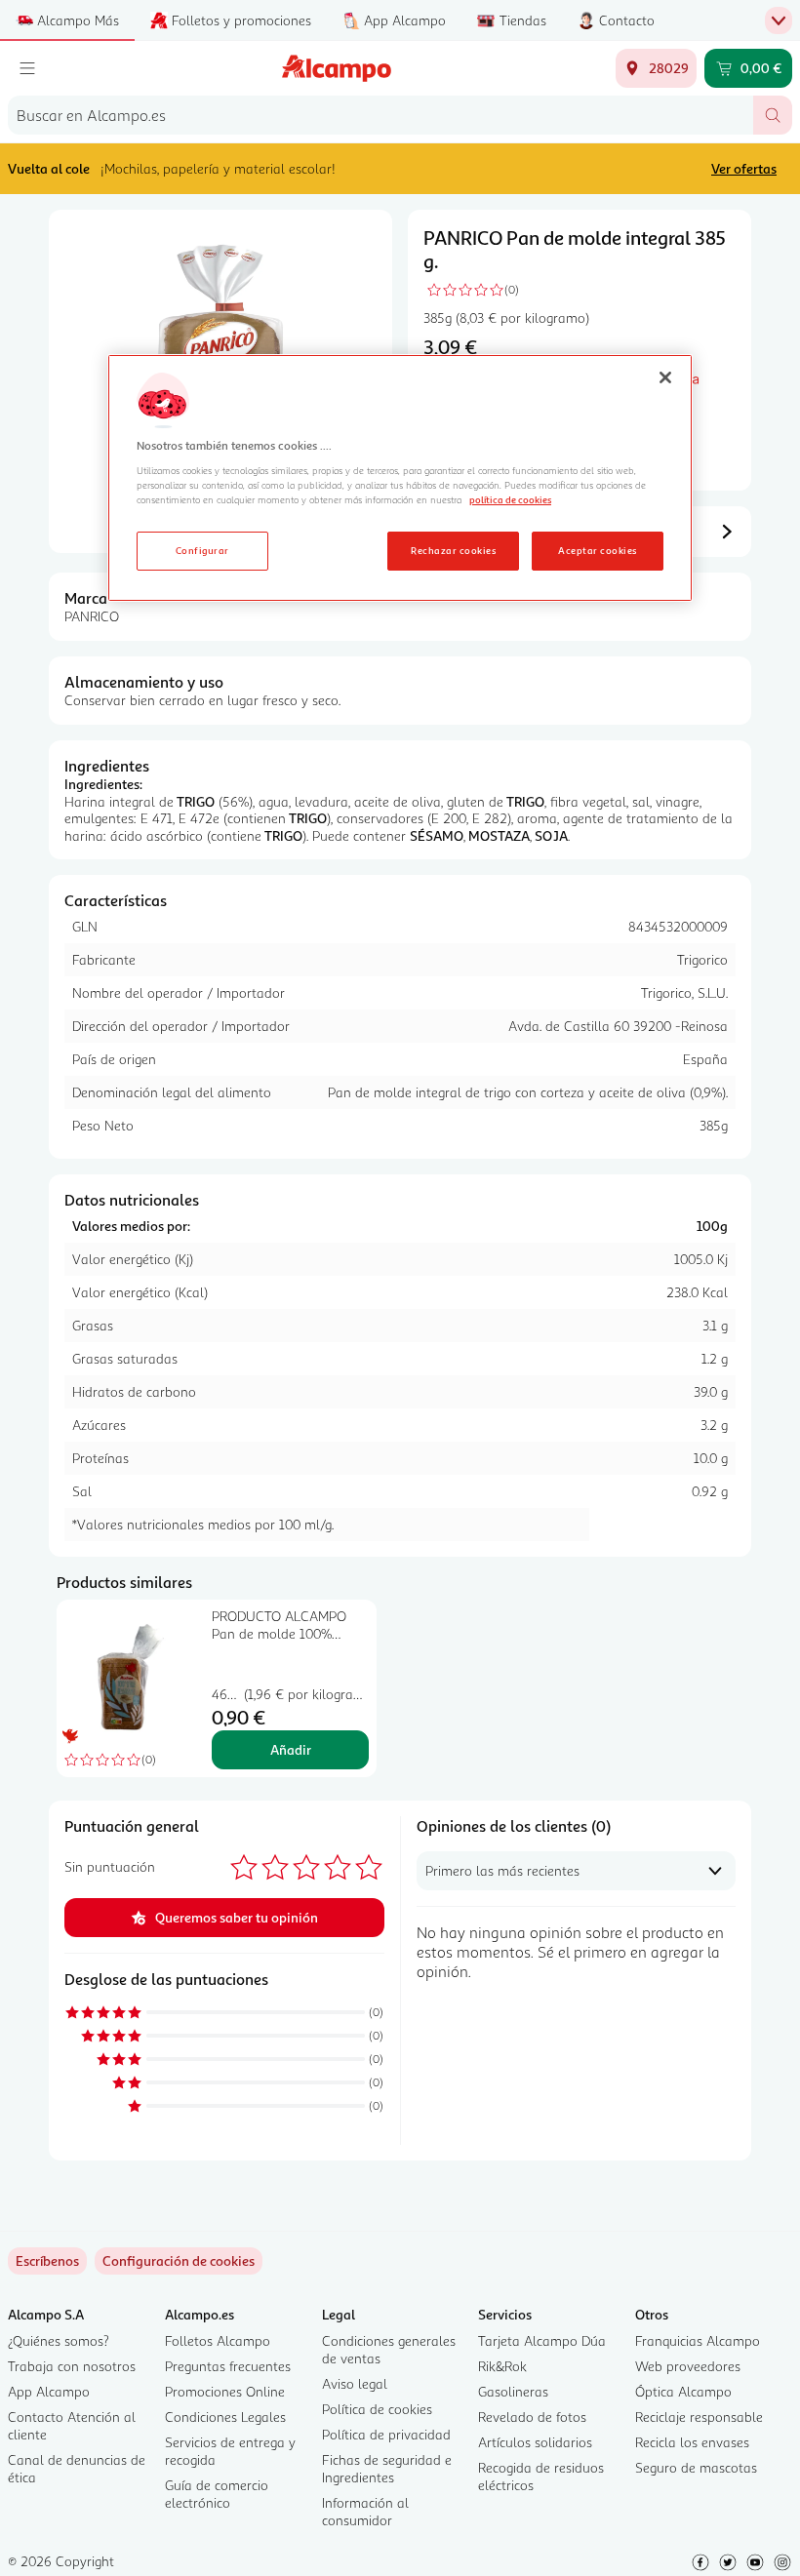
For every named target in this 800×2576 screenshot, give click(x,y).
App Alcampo (49, 2391)
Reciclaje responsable (699, 2417)
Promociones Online (225, 2391)
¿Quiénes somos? (59, 2340)
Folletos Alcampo (218, 2340)
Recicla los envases (692, 2442)
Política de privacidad (386, 2434)
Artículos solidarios (535, 2442)
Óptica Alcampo (683, 2391)
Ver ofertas (744, 168)
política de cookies (510, 499)
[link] (179, 2261)
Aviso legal (355, 2383)
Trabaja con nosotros (72, 2366)
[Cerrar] (665, 377)
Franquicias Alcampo (698, 2340)
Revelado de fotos (532, 2417)
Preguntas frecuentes (228, 2366)
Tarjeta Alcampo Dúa (542, 2340)
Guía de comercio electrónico (217, 2494)
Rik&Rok (502, 2366)
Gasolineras (513, 2391)
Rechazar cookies (453, 550)
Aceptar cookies (597, 550)
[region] (400, 478)
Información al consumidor (365, 2511)
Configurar (202, 550)
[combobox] (380, 115)
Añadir (291, 1749)
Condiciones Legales (225, 2417)
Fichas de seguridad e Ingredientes (387, 2468)
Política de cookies (377, 2409)
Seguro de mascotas (696, 2467)
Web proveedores (688, 2366)
